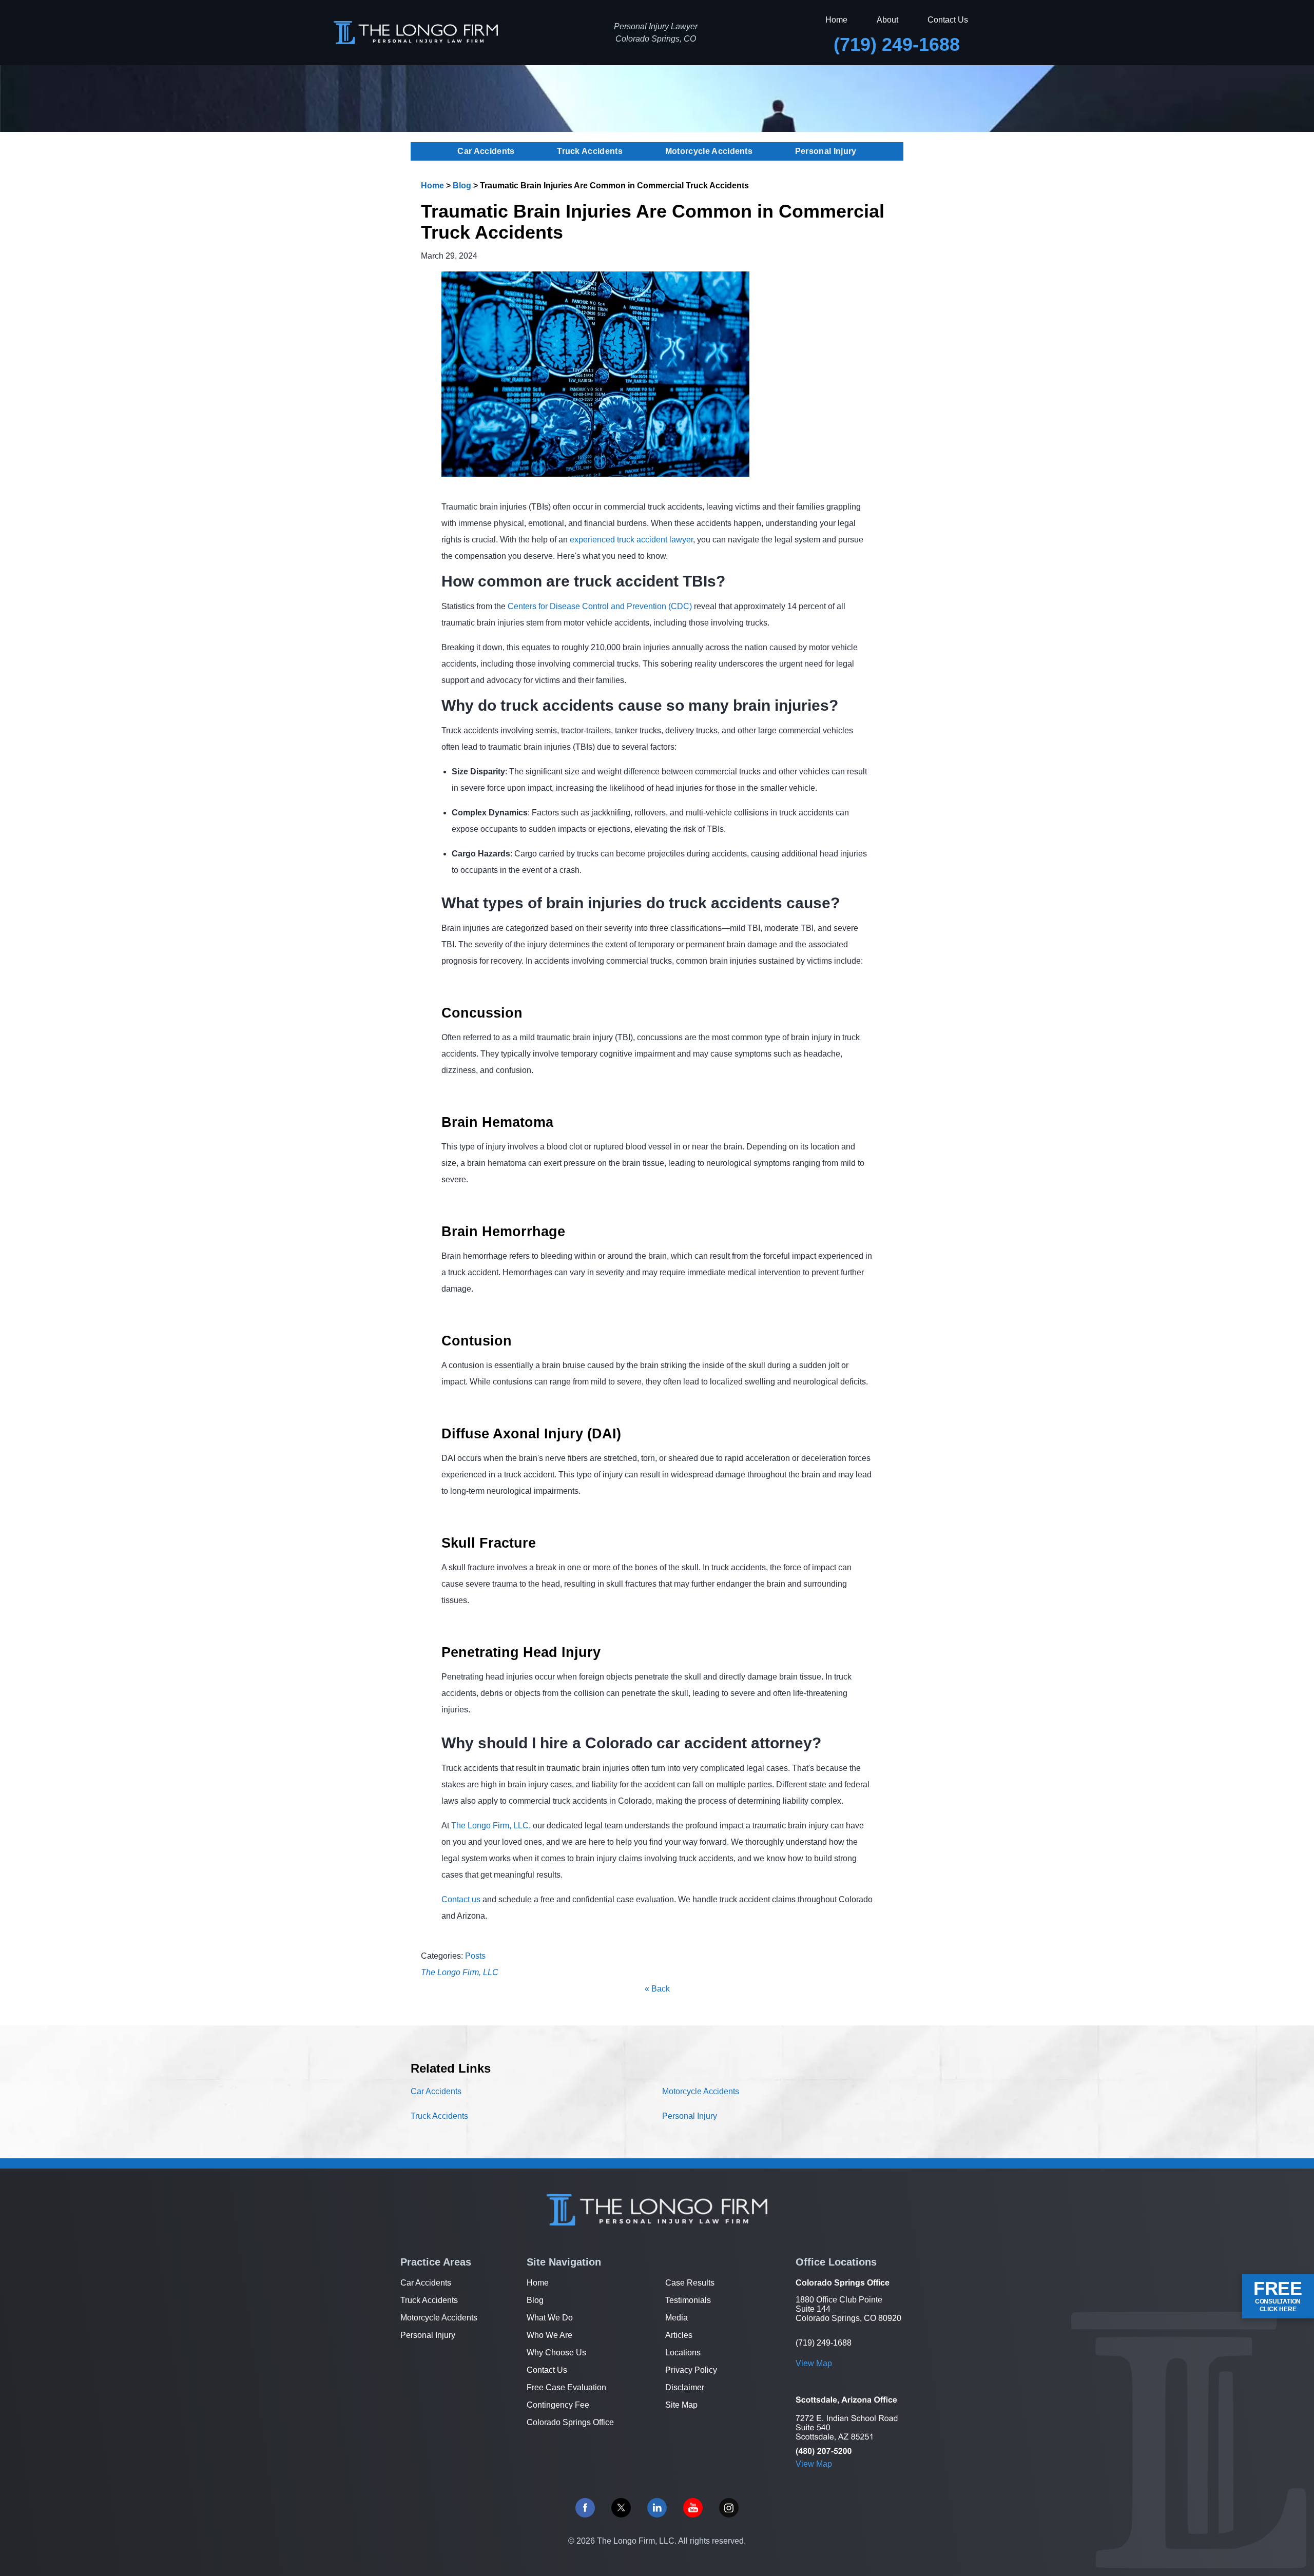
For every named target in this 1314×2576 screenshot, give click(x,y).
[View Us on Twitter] (621, 2508)
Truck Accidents (590, 151)
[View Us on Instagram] (729, 2508)
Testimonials (688, 2300)
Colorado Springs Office (570, 2422)
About (887, 20)
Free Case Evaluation (566, 2387)
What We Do (550, 2318)
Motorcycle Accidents (709, 151)
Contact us (461, 1899)
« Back (657, 1989)
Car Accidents (486, 151)
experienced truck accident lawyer (631, 540)
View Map (814, 2363)
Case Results (690, 2283)
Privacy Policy (691, 2370)
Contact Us (948, 20)
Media (677, 2318)
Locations (683, 2353)
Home (836, 20)
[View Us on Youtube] (693, 2508)
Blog (462, 186)
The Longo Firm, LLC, (491, 1826)
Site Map (681, 2405)
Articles (679, 2335)
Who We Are (549, 2335)
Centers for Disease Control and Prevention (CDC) (600, 606)
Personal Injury (826, 151)
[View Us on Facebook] (585, 2508)
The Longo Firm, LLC (460, 1972)
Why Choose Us (556, 2353)
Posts (475, 1956)
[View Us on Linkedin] (657, 2508)
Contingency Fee (558, 2405)
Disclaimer (685, 2387)
